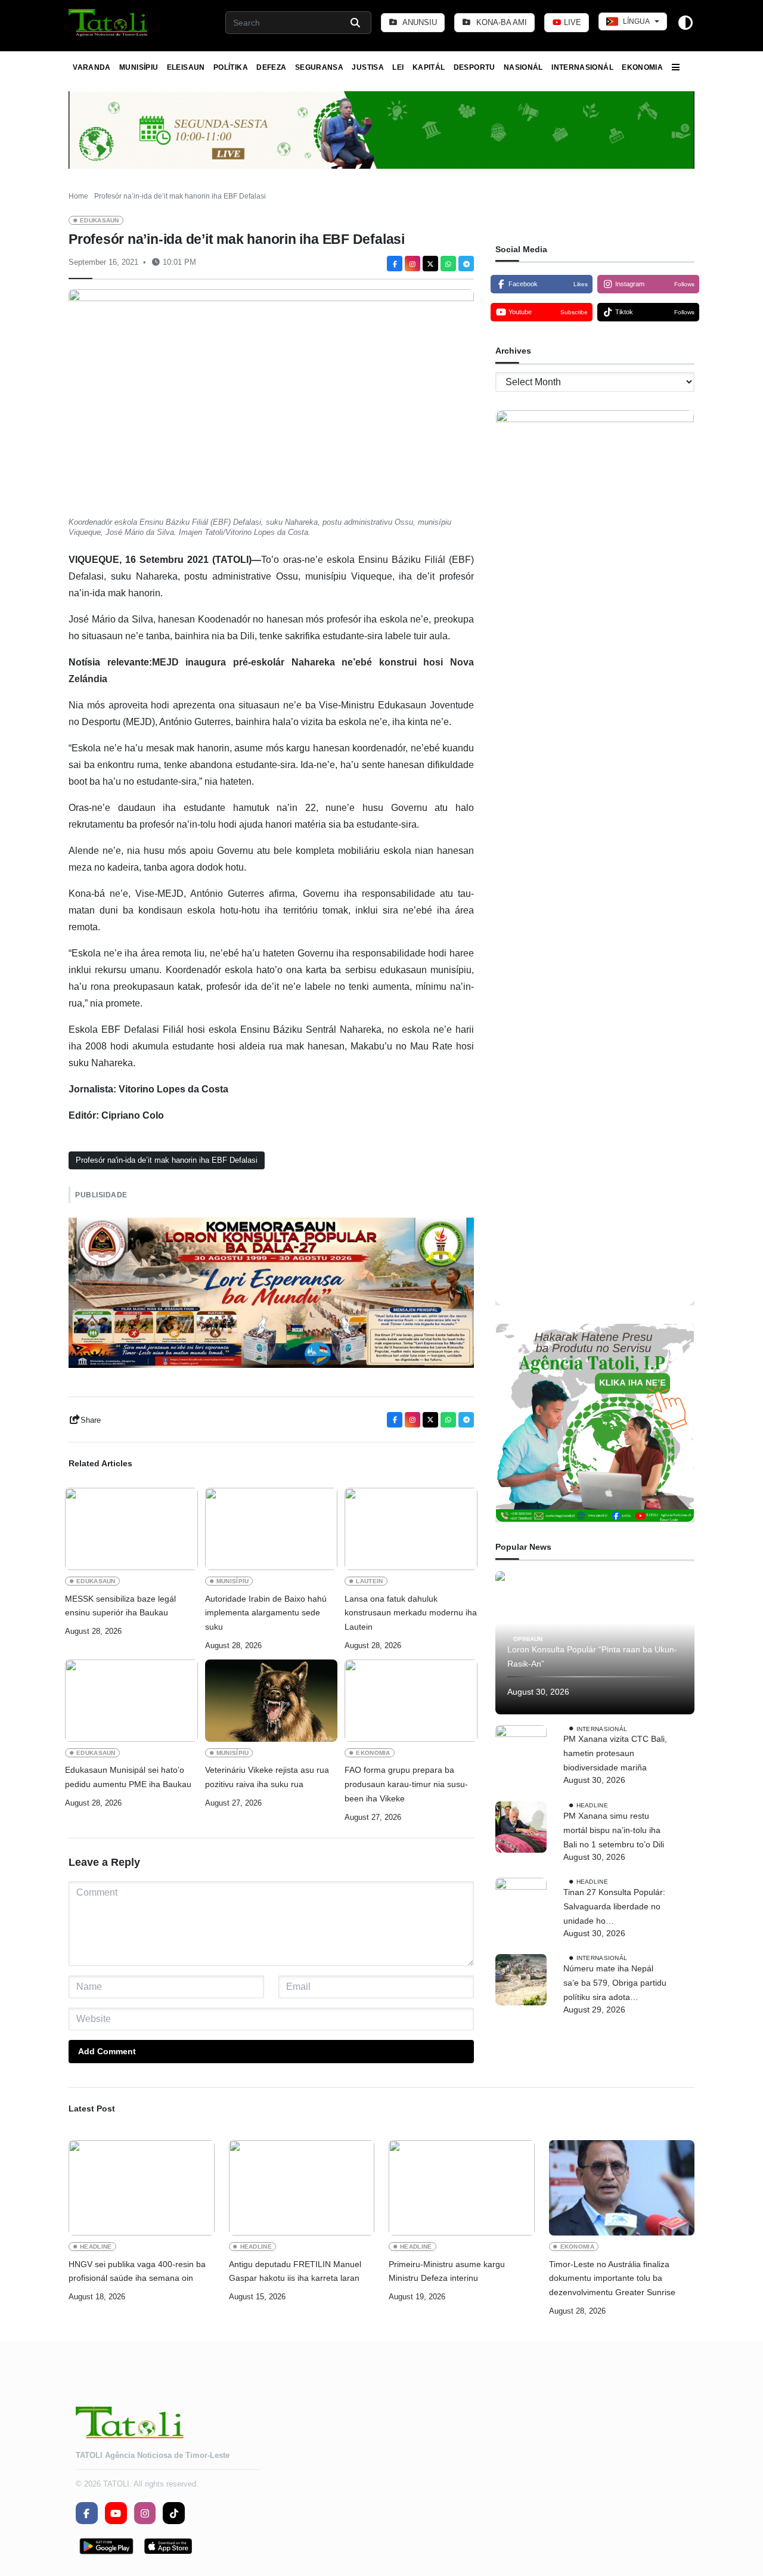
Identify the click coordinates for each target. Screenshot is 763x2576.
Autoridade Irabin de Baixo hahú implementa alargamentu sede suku (266, 1613)
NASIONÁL (523, 67)
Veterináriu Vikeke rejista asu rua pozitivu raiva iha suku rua (267, 1777)
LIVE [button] (571, 22)
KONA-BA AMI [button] (500, 22)
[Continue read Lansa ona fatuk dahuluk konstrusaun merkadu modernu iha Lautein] (411, 1529)
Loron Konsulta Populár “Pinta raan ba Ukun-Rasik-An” (592, 1657)
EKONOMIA (642, 67)
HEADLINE (592, 1805)
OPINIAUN (528, 1639)
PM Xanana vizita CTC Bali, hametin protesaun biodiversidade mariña (615, 1754)
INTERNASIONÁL (582, 67)
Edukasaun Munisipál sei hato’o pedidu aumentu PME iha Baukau (128, 1777)
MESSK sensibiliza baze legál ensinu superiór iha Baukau (120, 1606)
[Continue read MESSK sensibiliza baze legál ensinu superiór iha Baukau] (131, 1529)
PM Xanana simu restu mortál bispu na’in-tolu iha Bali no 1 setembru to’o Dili (614, 1830)
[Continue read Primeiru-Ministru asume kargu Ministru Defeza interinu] (462, 2188)
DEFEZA (271, 67)
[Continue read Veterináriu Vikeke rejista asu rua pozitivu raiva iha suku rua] (272, 1701)
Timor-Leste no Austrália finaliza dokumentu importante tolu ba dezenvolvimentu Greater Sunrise (612, 2278)
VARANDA (92, 67)
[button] (109, 23)
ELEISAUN (186, 67)
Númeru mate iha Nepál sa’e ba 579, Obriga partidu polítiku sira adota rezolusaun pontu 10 (615, 1984)
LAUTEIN (369, 1581)
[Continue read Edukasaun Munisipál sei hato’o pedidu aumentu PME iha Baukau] (131, 1701)
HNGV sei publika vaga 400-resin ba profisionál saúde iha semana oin (137, 2271)
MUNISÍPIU (139, 67)
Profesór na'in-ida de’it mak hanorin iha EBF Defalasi (167, 1160)
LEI (398, 67)
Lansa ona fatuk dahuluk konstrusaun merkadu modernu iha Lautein (411, 1613)
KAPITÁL (429, 67)
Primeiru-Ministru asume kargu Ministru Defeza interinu (447, 2271)
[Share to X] (430, 264)
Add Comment (107, 2051)
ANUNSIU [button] (419, 22)
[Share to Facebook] (395, 264)
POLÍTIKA (231, 67)
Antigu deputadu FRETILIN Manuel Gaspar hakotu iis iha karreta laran (295, 2271)
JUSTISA (368, 67)
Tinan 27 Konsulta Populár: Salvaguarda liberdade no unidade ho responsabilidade (614, 1908)
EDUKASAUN (100, 220)
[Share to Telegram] (466, 264)
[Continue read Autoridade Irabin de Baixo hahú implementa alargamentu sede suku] (272, 1529)
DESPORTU (474, 67)
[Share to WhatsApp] (448, 264)
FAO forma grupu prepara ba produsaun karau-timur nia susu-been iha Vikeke (406, 1784)
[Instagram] (412, 264)
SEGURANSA (319, 67)
